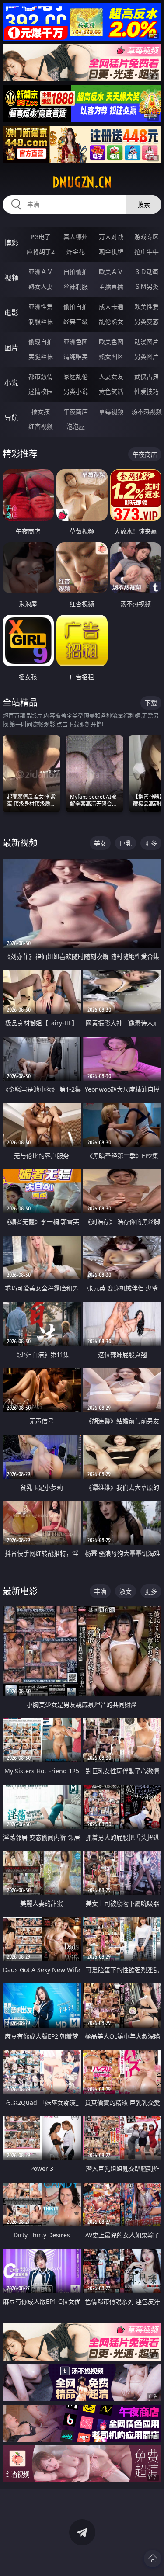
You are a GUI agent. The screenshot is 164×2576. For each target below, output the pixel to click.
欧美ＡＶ (111, 272)
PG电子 (41, 237)
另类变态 (147, 321)
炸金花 (76, 251)
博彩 (11, 243)
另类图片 (147, 356)
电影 (11, 313)
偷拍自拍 (76, 307)
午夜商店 (76, 411)
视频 (11, 278)
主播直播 (111, 286)
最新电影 (20, 1591)
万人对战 (111, 237)
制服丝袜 (41, 321)
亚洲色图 (76, 342)
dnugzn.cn (82, 182)
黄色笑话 (111, 391)
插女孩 (41, 411)
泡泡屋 (76, 426)
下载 (151, 703)
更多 (151, 843)
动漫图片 (147, 342)
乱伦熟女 (111, 321)
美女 (100, 843)
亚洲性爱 (41, 307)
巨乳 (126, 843)
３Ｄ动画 (147, 272)
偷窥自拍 (41, 342)
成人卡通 (111, 307)
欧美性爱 (147, 307)
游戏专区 (147, 237)
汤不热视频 (147, 411)
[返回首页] (153, 2559)
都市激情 (41, 376)
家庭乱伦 (76, 376)
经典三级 (76, 321)
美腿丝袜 (41, 356)
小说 (11, 383)
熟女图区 (111, 356)
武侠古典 (147, 376)
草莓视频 (111, 411)
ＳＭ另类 (147, 286)
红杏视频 (41, 426)
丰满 (100, 1591)
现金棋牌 (111, 251)
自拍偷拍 (76, 272)
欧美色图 (111, 342)
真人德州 (76, 237)
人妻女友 (111, 376)
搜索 (144, 204)
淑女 (126, 1591)
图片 (11, 348)
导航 (11, 418)
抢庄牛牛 (147, 251)
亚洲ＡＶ (41, 272)
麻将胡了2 (41, 251)
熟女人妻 (41, 286)
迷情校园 (41, 391)
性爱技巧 (147, 391)
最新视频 (20, 843)
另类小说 (76, 391)
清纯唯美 (76, 356)
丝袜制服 (76, 286)
